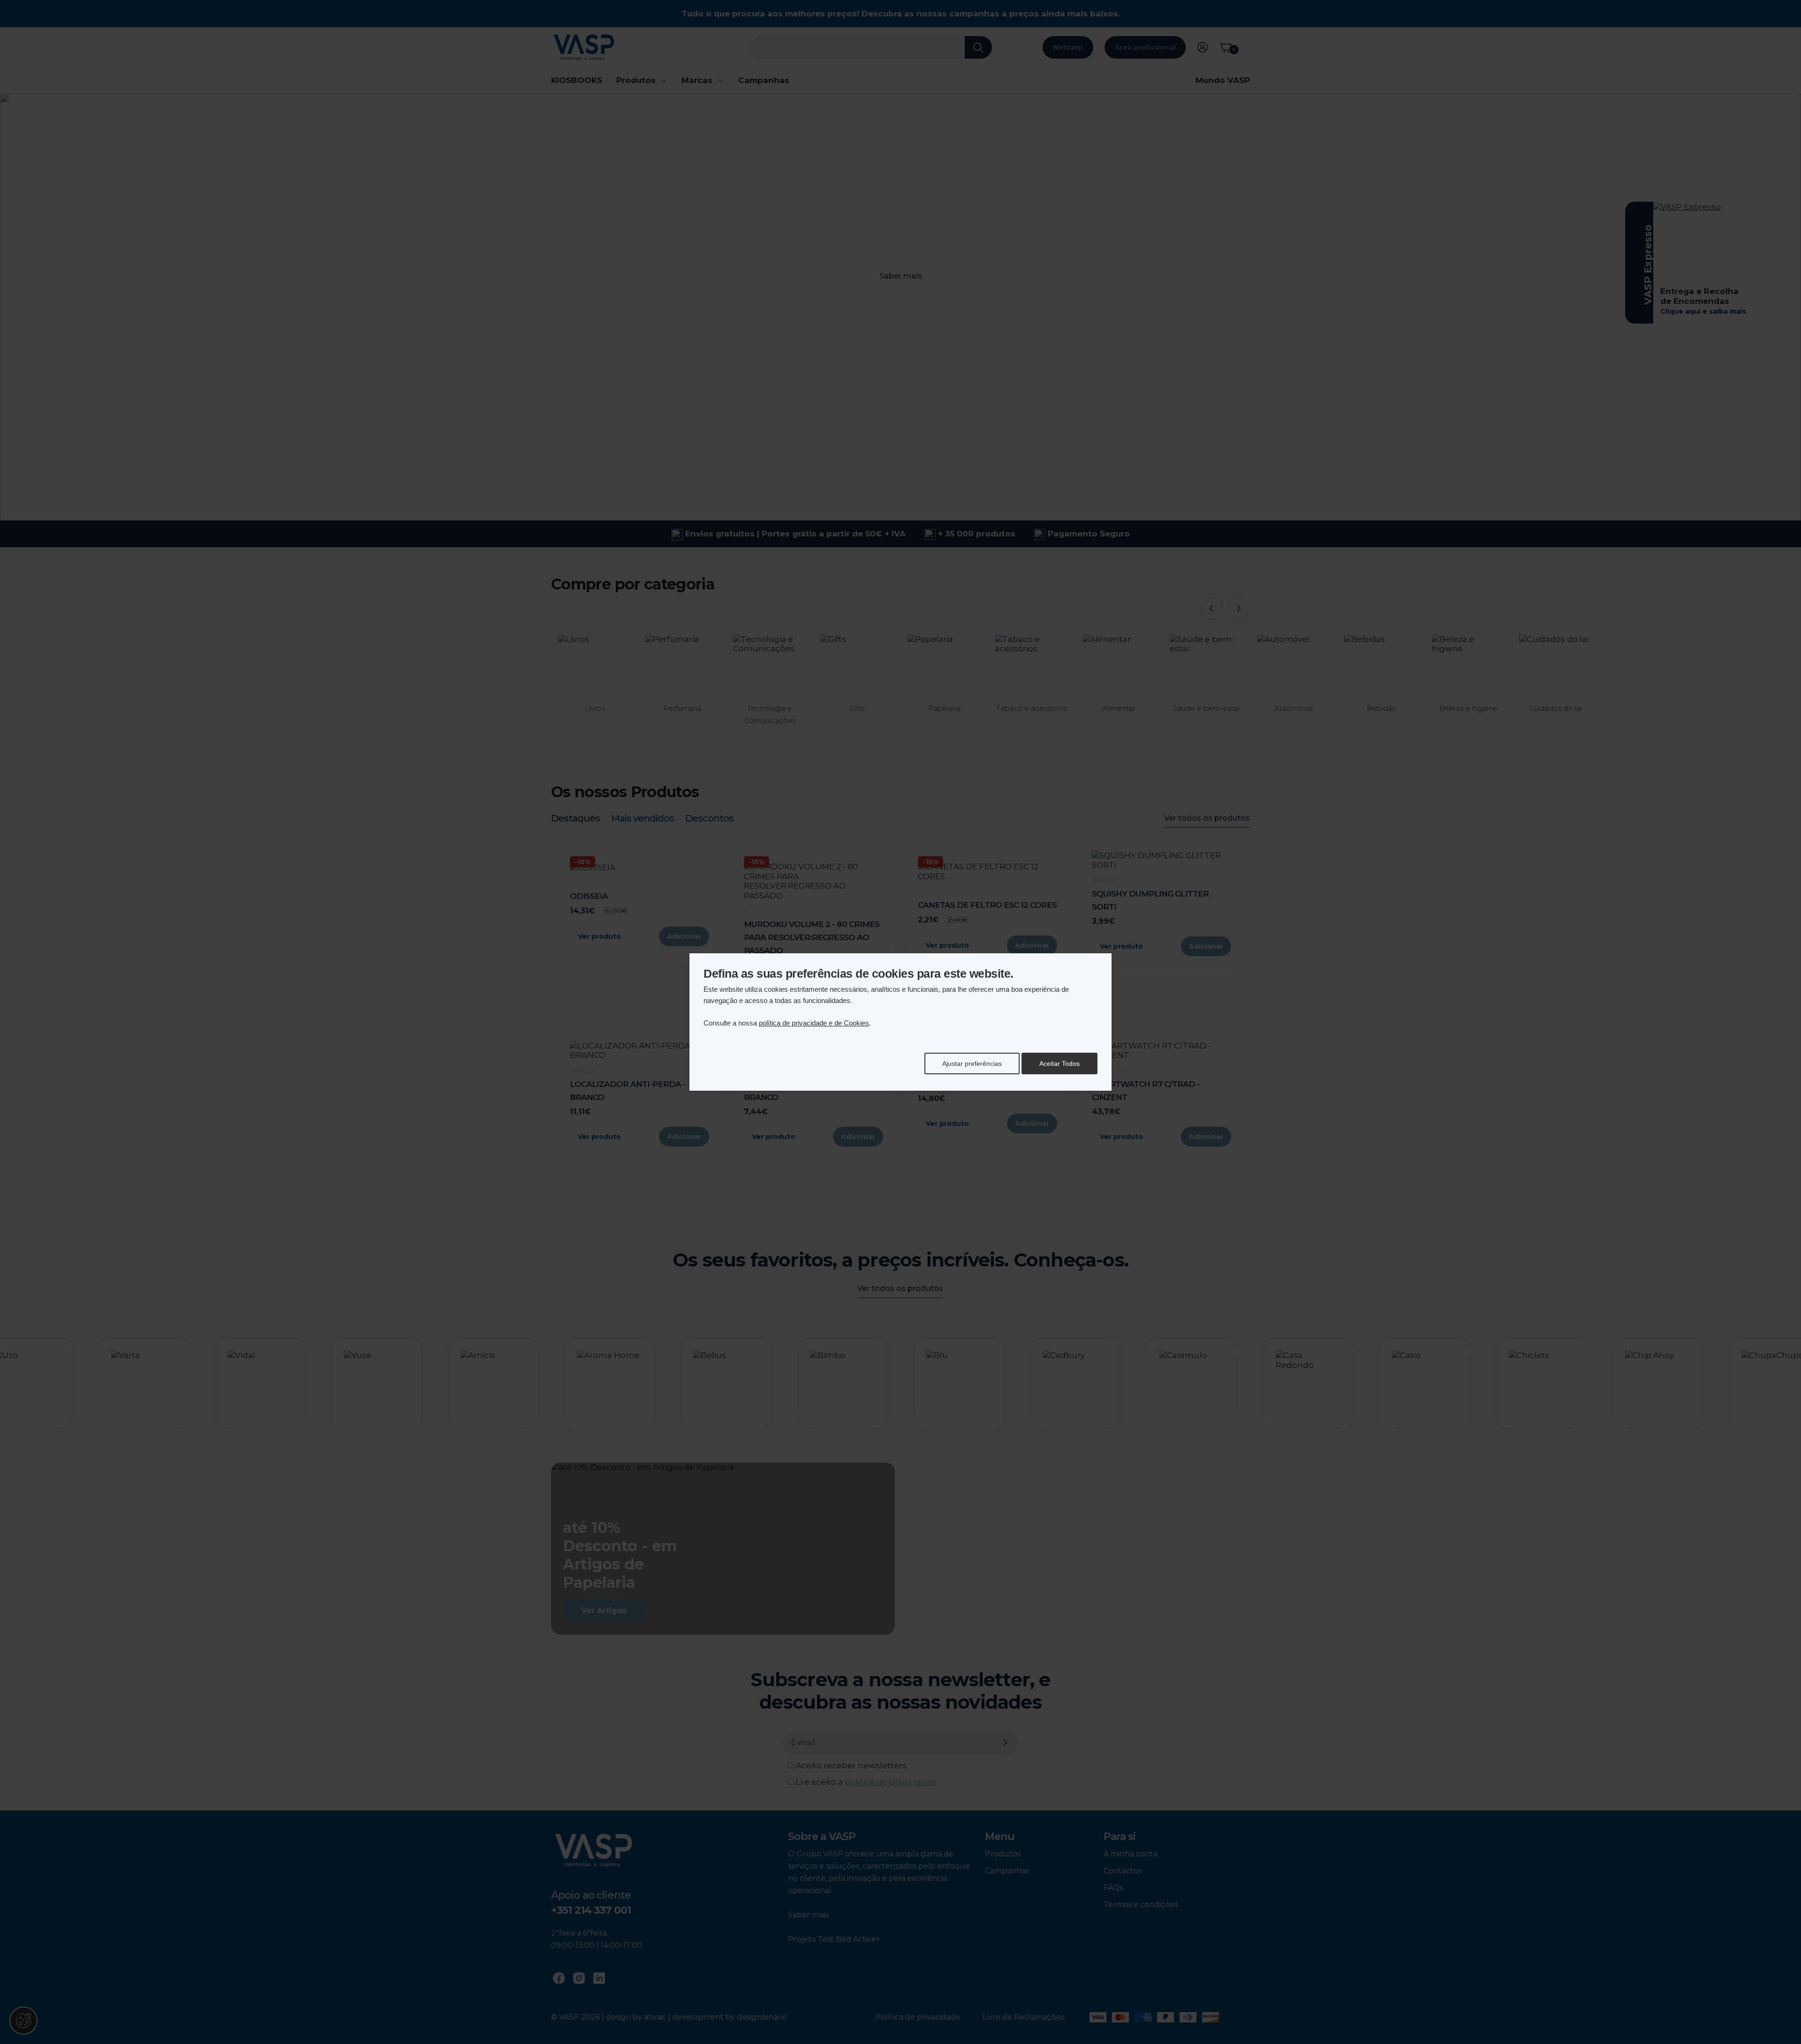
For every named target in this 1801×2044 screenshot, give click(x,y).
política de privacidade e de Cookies (814, 1023)
